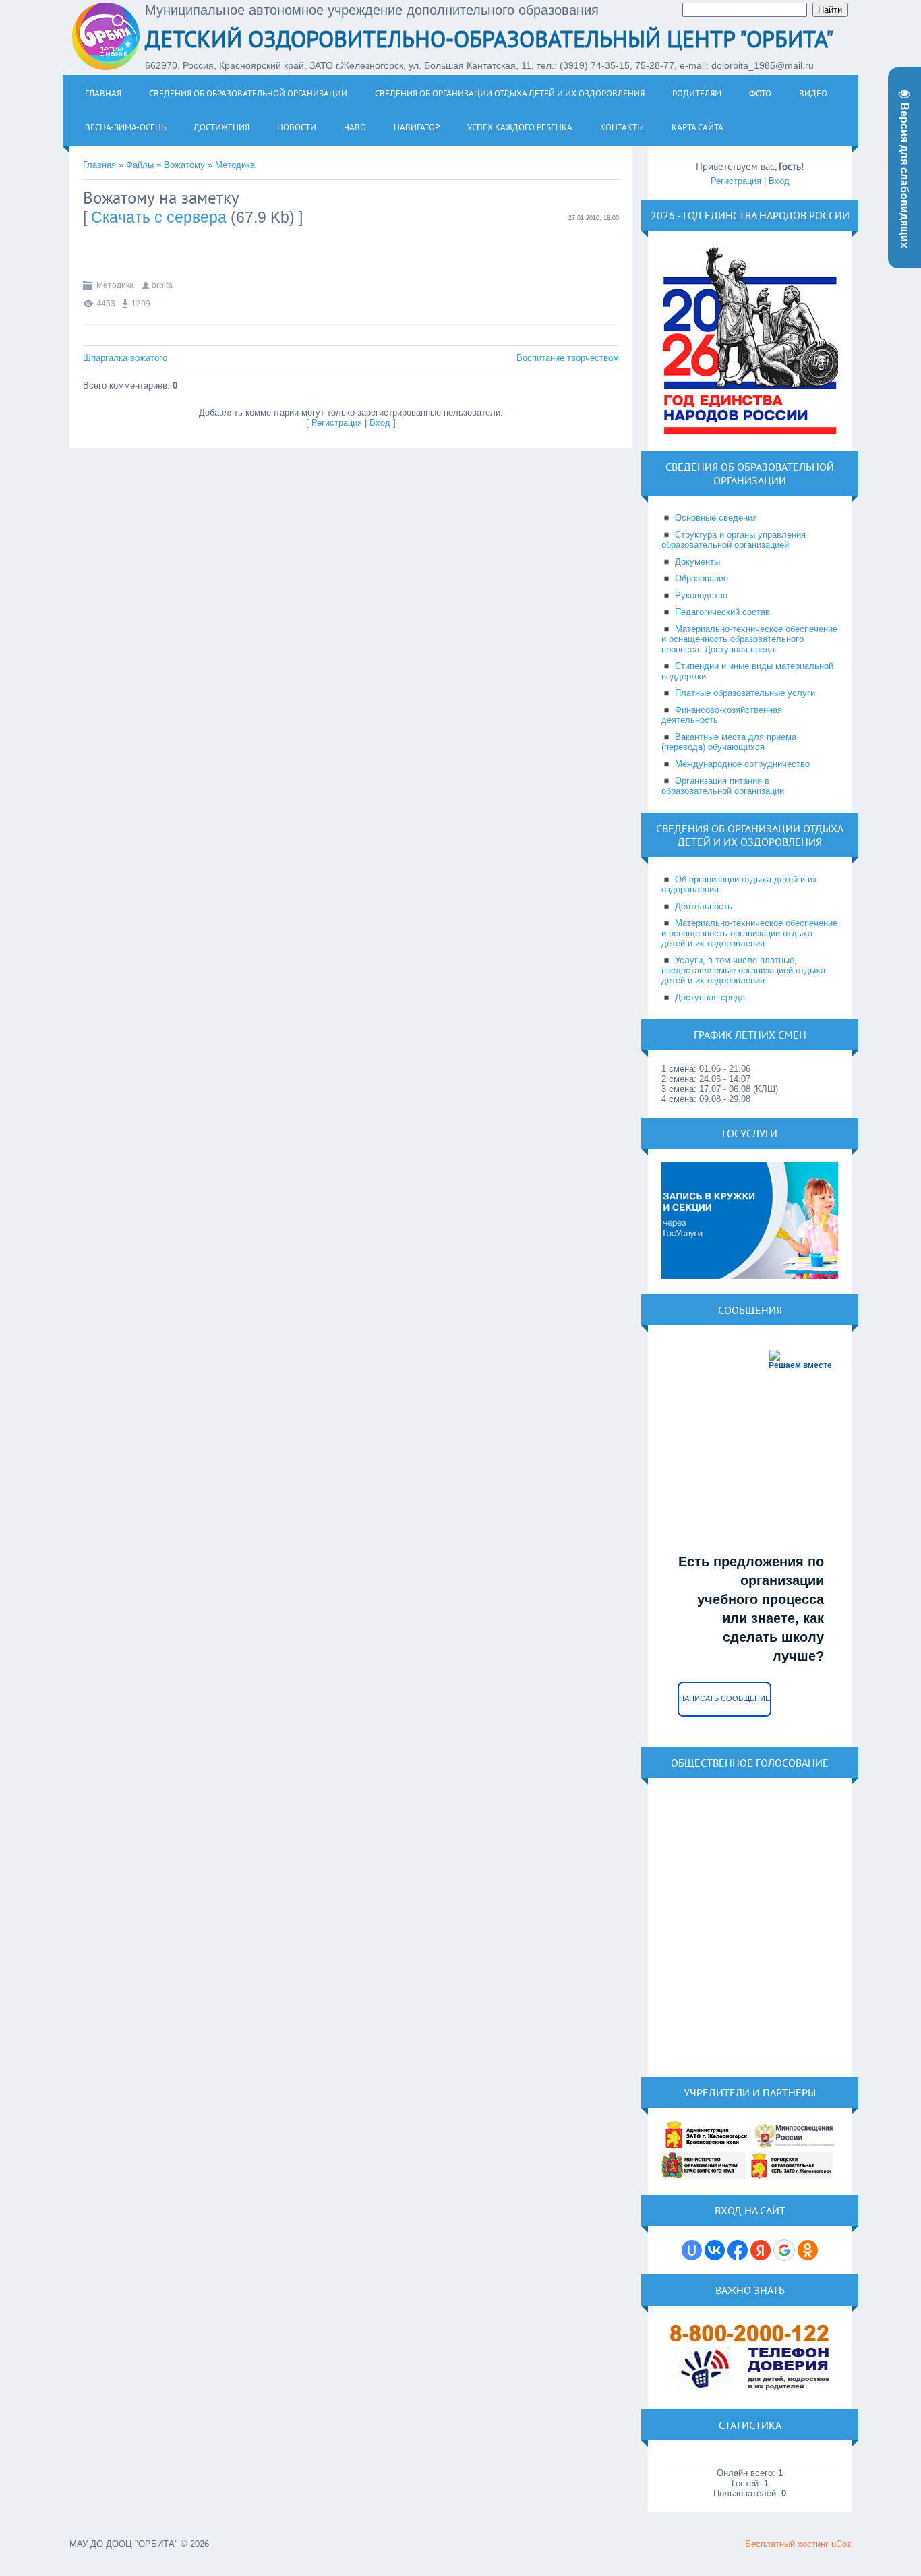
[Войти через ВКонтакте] (715, 2250)
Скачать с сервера (159, 217)
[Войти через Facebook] (738, 2250)
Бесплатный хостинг (787, 2544)
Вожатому (184, 165)
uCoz (841, 2544)
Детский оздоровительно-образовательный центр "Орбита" (489, 38)
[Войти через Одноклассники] (808, 2250)
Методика (235, 165)
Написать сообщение (724, 1698)
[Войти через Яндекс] (761, 2250)
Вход (380, 423)
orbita (162, 285)
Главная (99, 165)
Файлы (140, 165)
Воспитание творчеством (568, 358)
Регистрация (337, 423)
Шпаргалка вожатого (125, 358)
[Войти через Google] (784, 2250)
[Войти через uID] (692, 2250)
